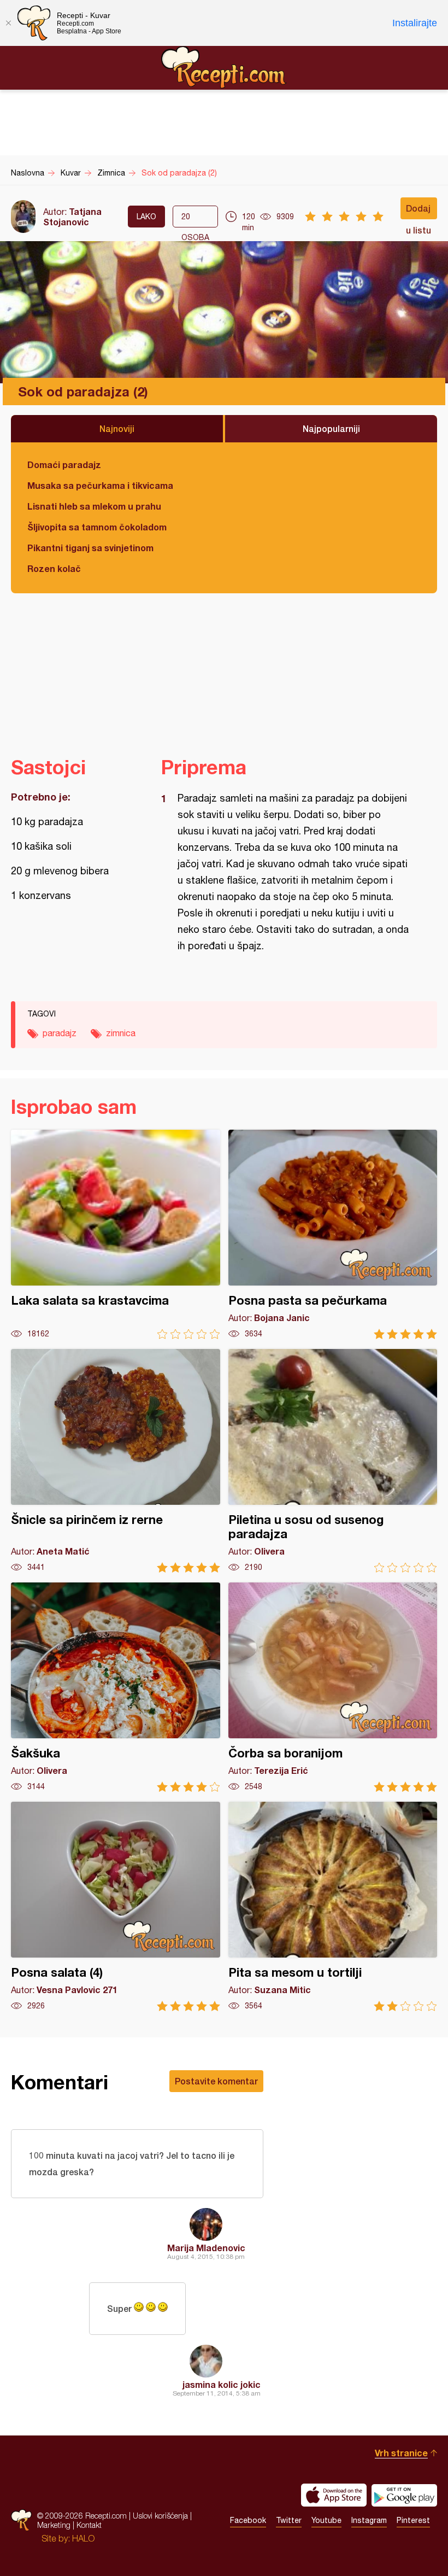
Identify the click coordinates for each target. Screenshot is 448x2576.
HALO (83, 2538)
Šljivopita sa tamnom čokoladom (97, 527)
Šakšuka (116, 1687)
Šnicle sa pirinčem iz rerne (116, 1461)
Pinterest (413, 2520)
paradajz (60, 1033)
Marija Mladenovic (206, 2248)
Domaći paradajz (64, 465)
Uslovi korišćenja (160, 2516)
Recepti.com (224, 67)
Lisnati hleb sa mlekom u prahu (94, 506)
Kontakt (89, 2525)
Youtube (326, 2520)
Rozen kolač (54, 568)
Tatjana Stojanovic (72, 217)
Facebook (248, 2520)
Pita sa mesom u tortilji (333, 1906)
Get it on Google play (404, 2495)
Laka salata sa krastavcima (116, 1234)
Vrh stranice (401, 2453)
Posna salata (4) (116, 1906)
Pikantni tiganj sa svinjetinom (90, 548)
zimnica (121, 1033)
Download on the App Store (334, 2495)
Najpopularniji (331, 428)
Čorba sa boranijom (333, 1687)
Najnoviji (117, 428)
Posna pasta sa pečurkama (333, 1234)
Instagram (369, 2520)
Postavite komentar (216, 2081)
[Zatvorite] (8, 23)
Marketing (54, 2525)
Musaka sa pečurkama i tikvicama (100, 485)
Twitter (289, 2520)
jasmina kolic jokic (222, 2384)
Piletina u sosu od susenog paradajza (333, 1461)
